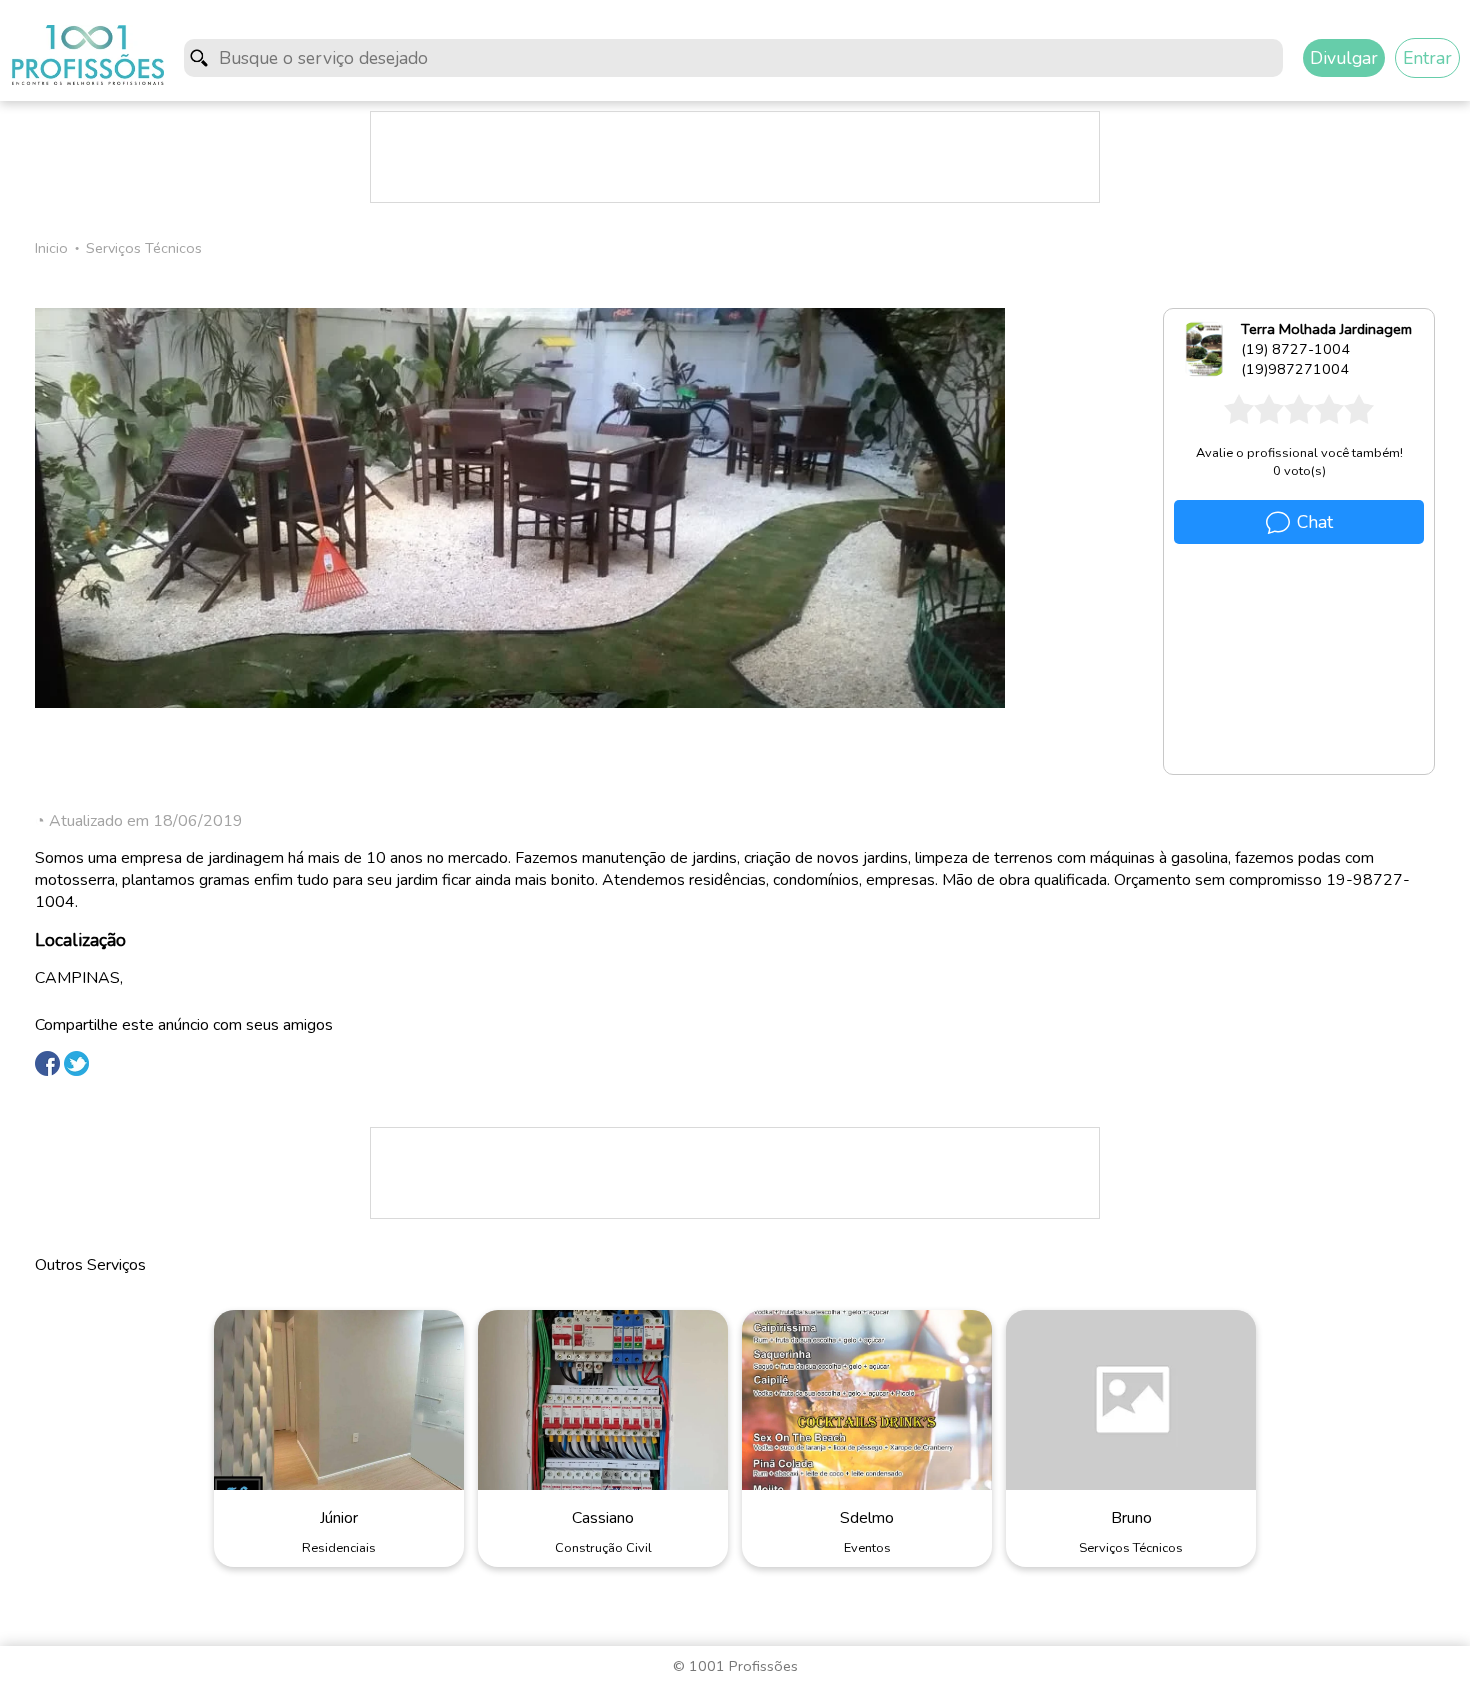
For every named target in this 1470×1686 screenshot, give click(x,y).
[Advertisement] (735, 157)
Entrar (1427, 58)
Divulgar (1344, 58)
